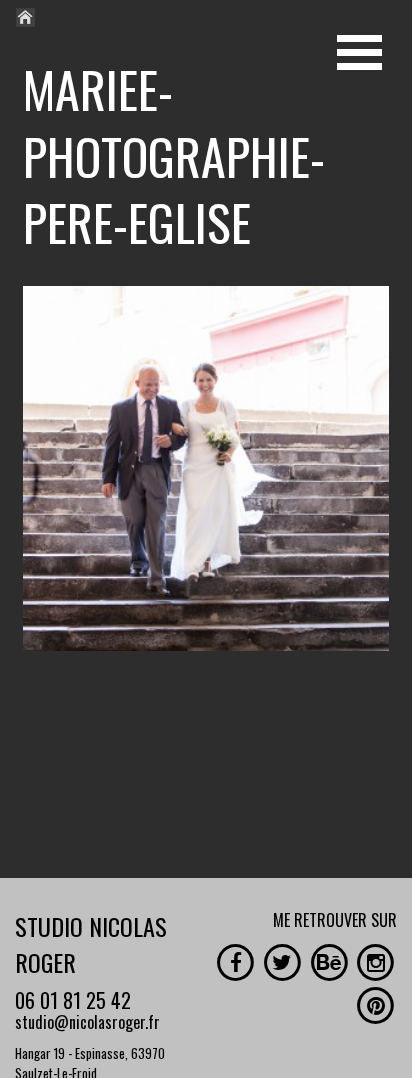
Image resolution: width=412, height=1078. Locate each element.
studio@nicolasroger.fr (87, 1022)
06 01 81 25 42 (73, 1000)
